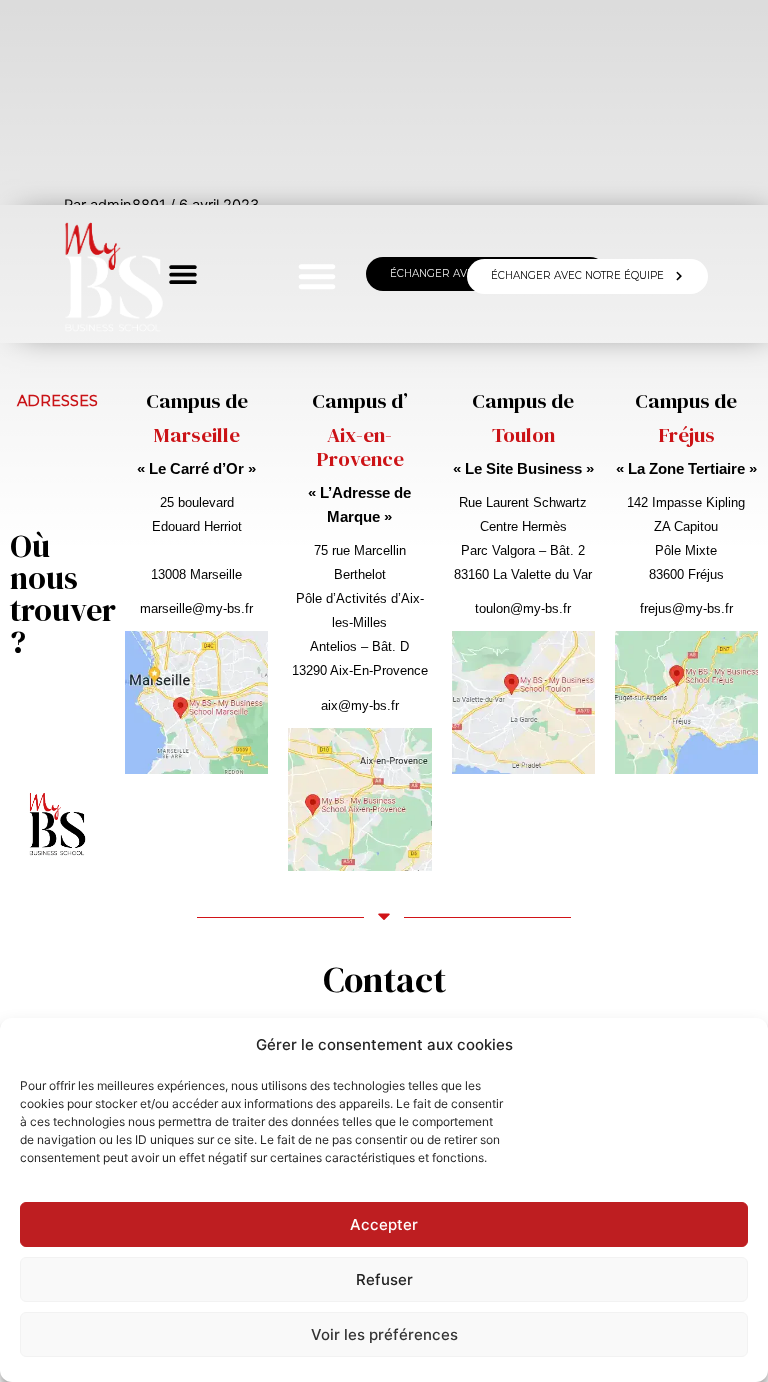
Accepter (384, 1224)
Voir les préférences (384, 1334)
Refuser (384, 1279)
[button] (317, 276)
